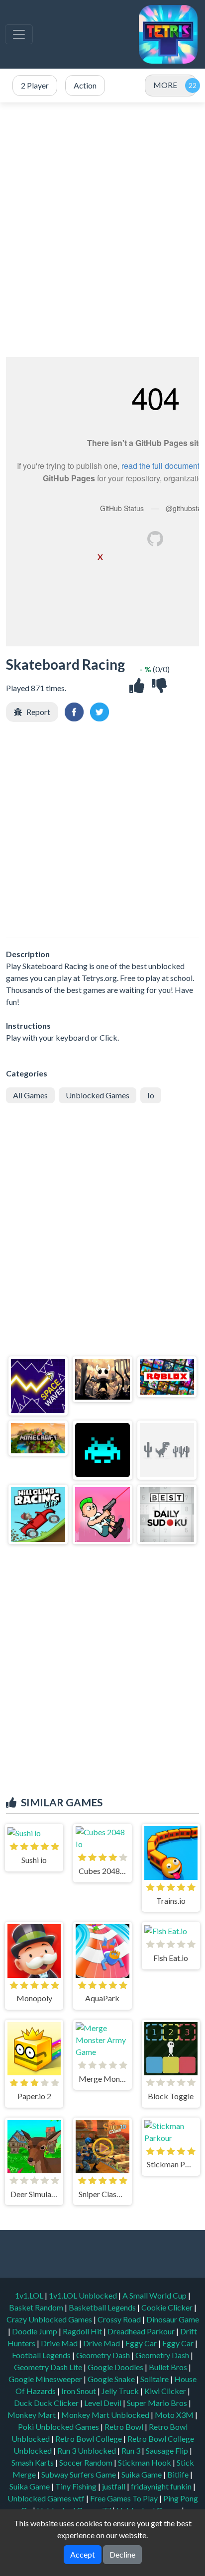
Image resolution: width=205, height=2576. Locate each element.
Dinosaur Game (173, 2319)
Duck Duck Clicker (47, 2403)
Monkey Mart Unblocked (106, 2415)
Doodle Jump (35, 2331)
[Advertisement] (102, 230)
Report (38, 712)
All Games (30, 1095)
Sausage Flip (168, 2450)
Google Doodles (116, 2367)
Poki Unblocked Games (59, 2427)
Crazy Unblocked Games (50, 2319)
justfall (114, 2486)
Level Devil (103, 2403)
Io (151, 1095)
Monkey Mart (32, 2415)
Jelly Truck (121, 2391)
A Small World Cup (155, 2295)
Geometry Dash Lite (49, 2367)
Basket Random (37, 2307)
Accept (83, 2554)
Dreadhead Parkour (142, 2331)
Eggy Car (142, 2343)
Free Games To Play (125, 2498)
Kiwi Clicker (166, 2391)
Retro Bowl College (89, 2439)
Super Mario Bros (158, 2403)
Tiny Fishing (77, 2486)
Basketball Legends (103, 2307)
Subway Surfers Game (79, 2474)
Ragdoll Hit (83, 2331)
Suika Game (142, 2474)
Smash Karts (33, 2462)
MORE (165, 85)
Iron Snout (79, 2391)
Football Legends (42, 2355)
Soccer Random (87, 2462)
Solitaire (155, 2379)
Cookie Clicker (168, 2307)
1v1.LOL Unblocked (84, 2295)
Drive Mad (60, 2343)
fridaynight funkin (162, 2486)
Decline (122, 2554)
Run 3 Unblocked (87, 2450)
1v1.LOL (30, 2295)
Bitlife (179, 2474)
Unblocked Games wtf (47, 2498)
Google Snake (112, 2379)
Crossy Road (120, 2319)
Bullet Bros (169, 2367)
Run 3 (132, 2450)
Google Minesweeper (46, 2379)
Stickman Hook (145, 2462)
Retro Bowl (125, 2427)
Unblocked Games (98, 1095)
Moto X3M (175, 2415)
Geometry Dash (104, 2355)
